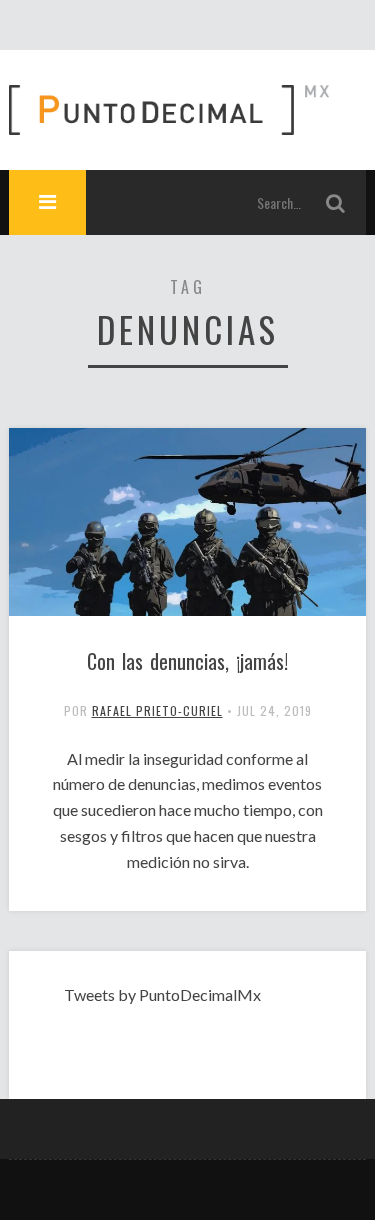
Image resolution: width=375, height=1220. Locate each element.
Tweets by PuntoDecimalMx (162, 994)
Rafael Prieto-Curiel (157, 710)
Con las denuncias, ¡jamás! (187, 661)
